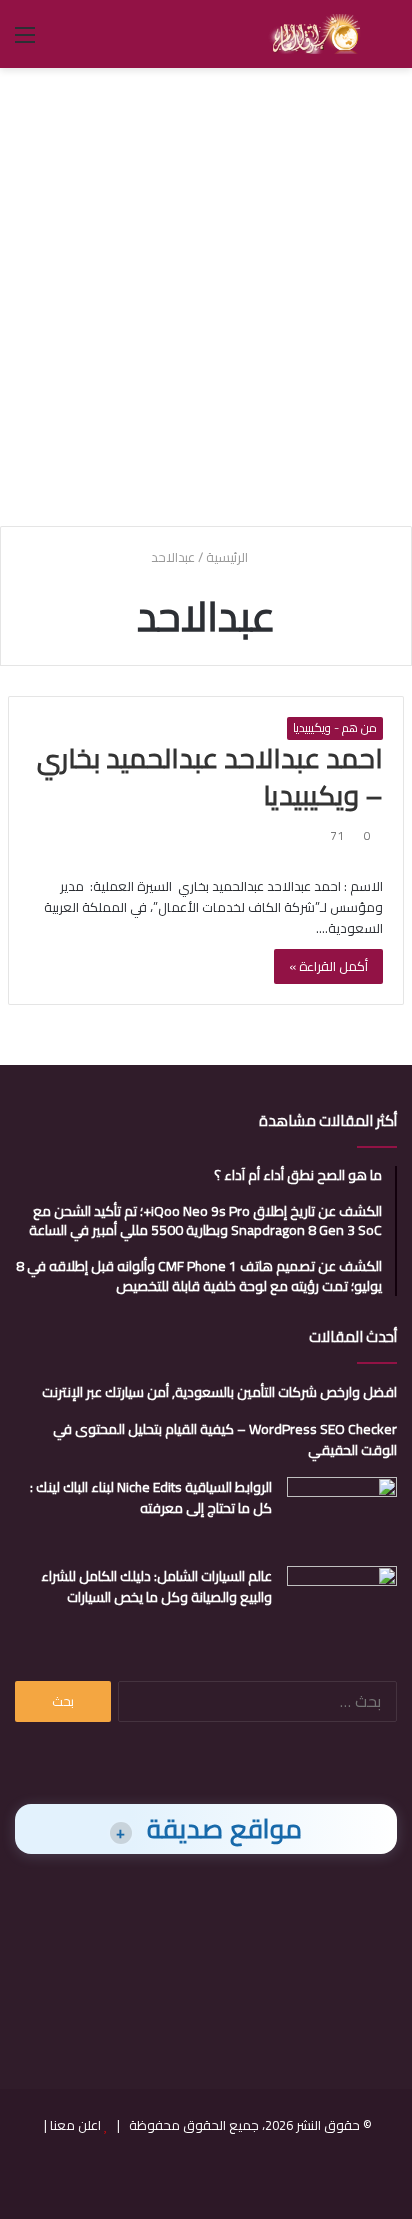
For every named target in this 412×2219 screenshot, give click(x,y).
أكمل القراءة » (328, 966)
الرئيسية (228, 557)
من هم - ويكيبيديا (335, 728)
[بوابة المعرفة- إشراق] (314, 34)
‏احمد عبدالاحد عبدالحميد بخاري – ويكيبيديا (210, 777)
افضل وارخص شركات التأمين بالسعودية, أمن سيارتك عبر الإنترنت (219, 1392)
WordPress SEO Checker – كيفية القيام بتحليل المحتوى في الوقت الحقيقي (225, 1439)
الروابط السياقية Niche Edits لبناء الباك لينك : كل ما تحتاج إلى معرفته (151, 1497)
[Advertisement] (206, 294)
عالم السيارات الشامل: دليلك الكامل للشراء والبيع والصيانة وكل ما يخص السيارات (156, 1586)
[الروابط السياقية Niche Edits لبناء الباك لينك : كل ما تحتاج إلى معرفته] (342, 1514)
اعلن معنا (75, 2125)
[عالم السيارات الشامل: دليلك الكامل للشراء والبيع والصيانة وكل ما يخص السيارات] (342, 1603)
